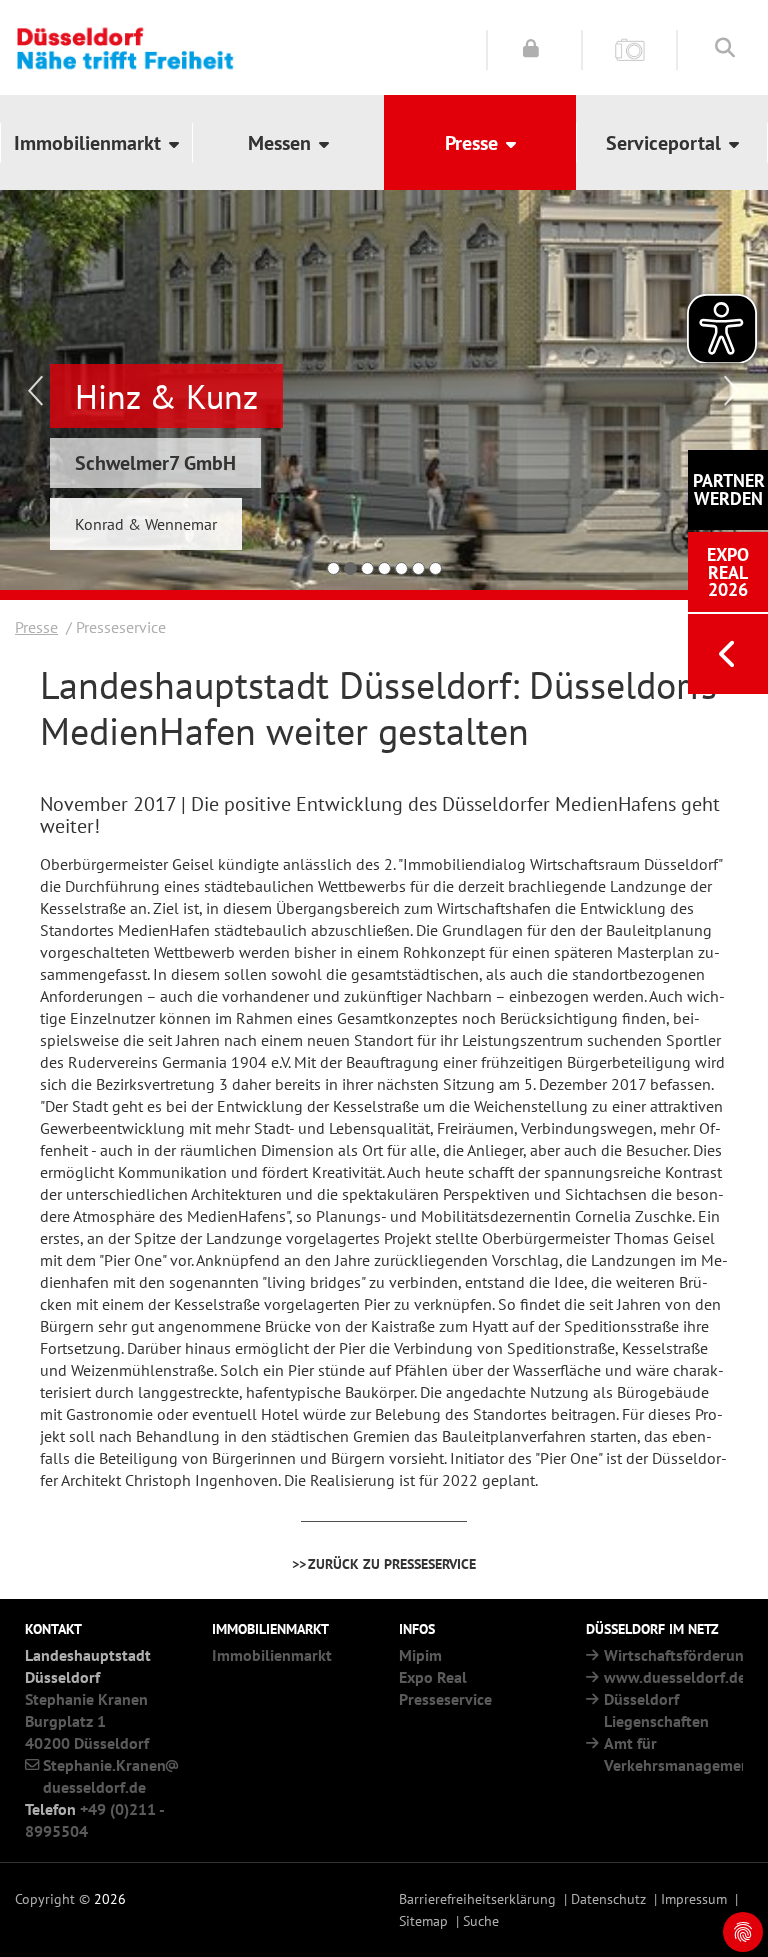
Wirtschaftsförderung (678, 1655)
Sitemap (423, 1920)
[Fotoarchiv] (629, 48)
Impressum (694, 1898)
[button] (96, 142)
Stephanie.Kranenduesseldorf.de (104, 1776)
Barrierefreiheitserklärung (477, 1898)
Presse (36, 627)
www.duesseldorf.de (675, 1677)
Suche (481, 1920)
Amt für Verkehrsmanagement (680, 1754)
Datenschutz (608, 1898)
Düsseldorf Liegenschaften (656, 1710)
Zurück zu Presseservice (392, 1563)
